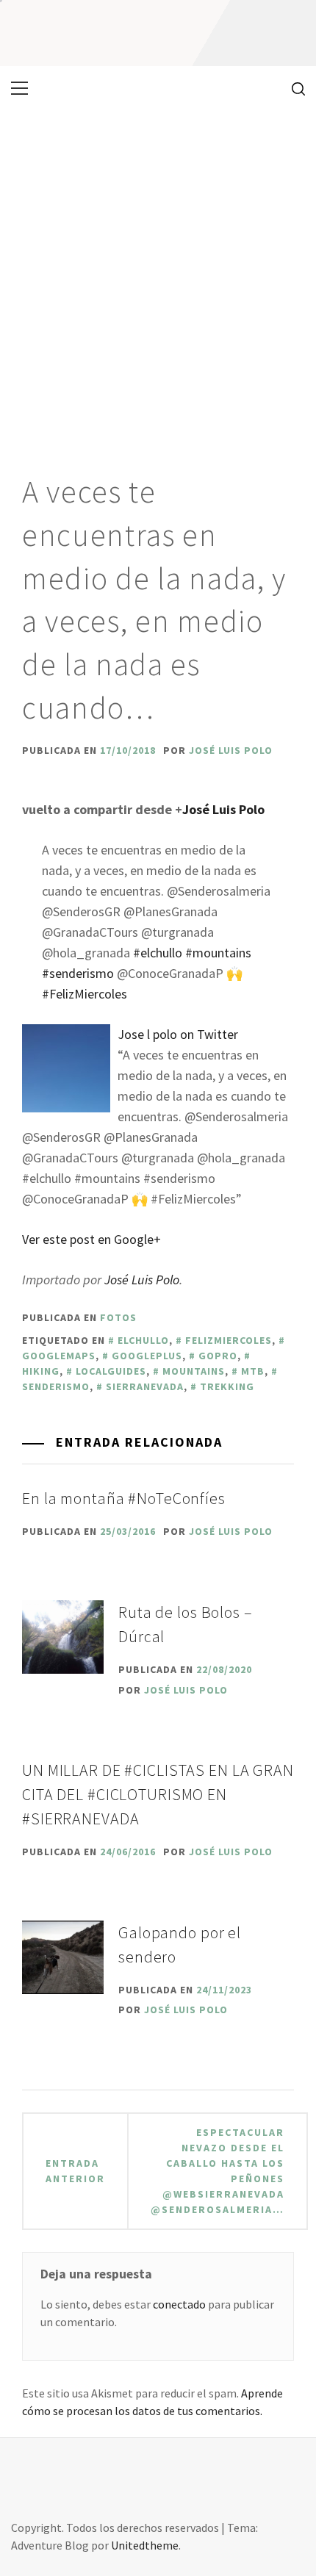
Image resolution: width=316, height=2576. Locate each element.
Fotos (118, 1317)
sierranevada (145, 1386)
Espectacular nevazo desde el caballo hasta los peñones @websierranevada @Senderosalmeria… (218, 2171)
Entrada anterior (75, 2171)
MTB (253, 1371)
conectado (179, 2304)
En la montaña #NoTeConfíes (124, 1498)
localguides (111, 1371)
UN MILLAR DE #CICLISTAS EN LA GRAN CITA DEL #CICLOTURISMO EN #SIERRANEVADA (158, 1794)
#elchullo (158, 953)
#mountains (218, 953)
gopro (218, 1356)
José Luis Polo (231, 750)
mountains (194, 1371)
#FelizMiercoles (85, 994)
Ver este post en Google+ (91, 1239)
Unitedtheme (145, 2545)
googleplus (147, 1356)
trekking (227, 1386)
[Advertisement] (158, 276)
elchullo (143, 1340)
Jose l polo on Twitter (178, 1034)
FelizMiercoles (229, 1340)
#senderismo (78, 973)
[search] (293, 88)
